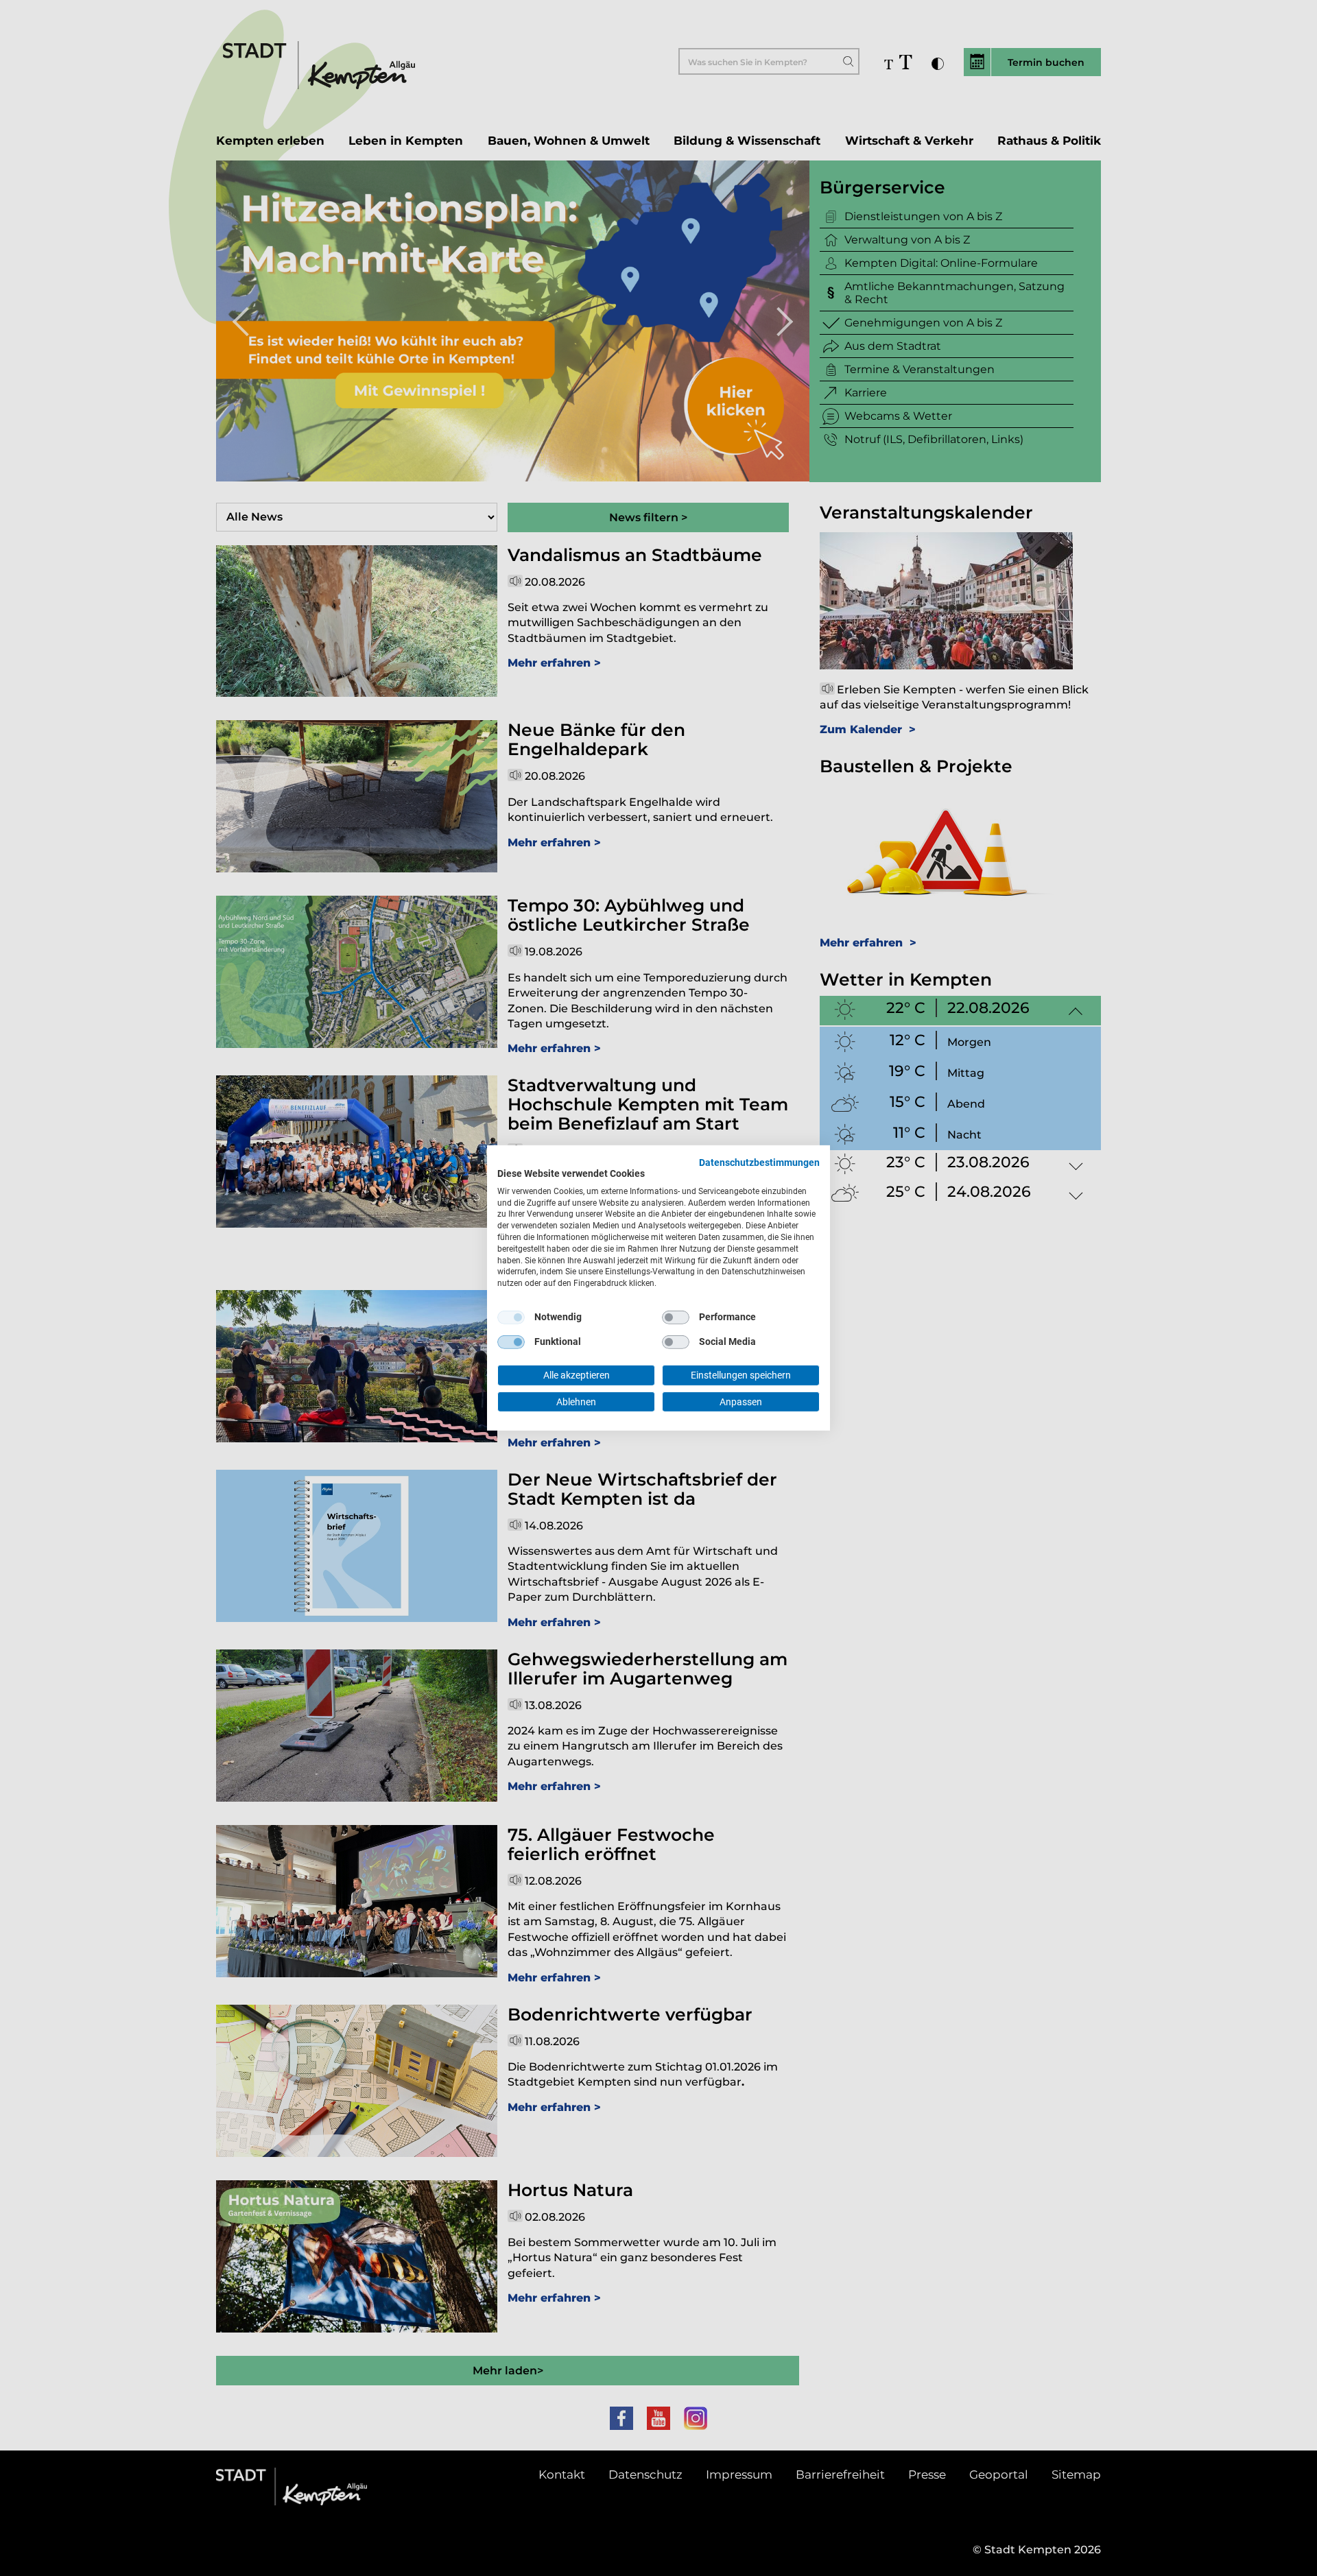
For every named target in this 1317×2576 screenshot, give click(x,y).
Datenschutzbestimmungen (759, 1162)
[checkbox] (511, 1317)
